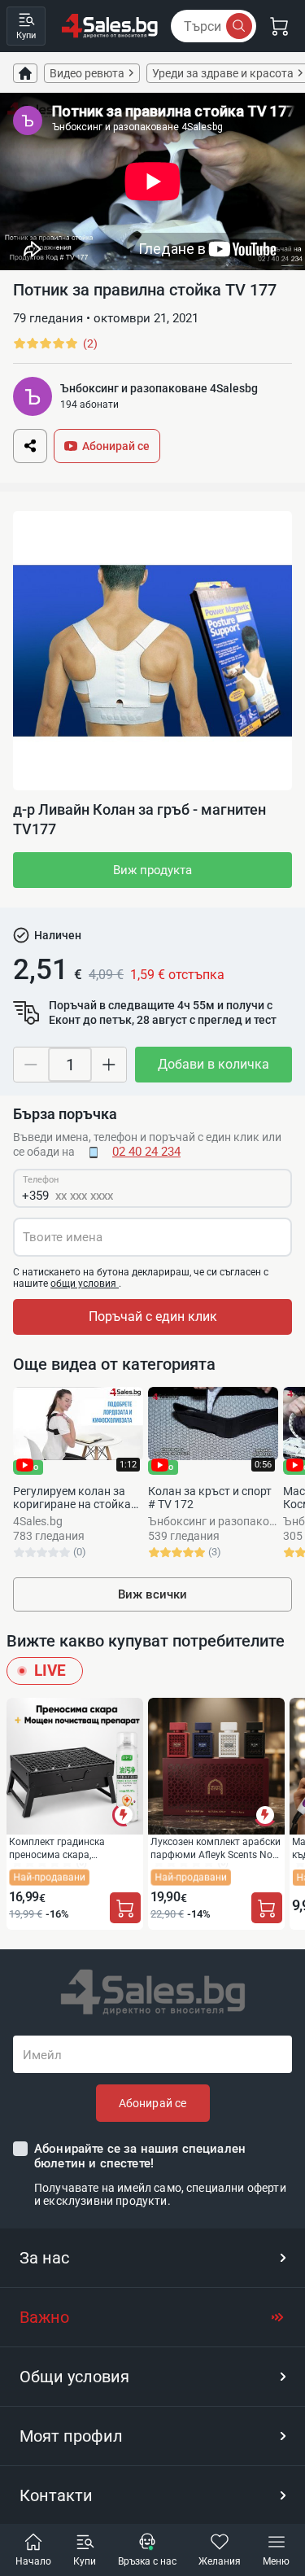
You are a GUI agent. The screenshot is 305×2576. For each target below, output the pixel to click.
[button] (152, 2258)
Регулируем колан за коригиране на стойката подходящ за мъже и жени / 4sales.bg (78, 1498)
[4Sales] (110, 26)
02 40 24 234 (146, 1152)
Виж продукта (152, 870)
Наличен (58, 935)
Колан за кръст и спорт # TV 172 (210, 1498)
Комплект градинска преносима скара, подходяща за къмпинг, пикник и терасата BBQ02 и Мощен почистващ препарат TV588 (72, 1848)
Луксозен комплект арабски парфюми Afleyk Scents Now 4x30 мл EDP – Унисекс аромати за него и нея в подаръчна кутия (216, 1848)
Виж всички (152, 1594)
